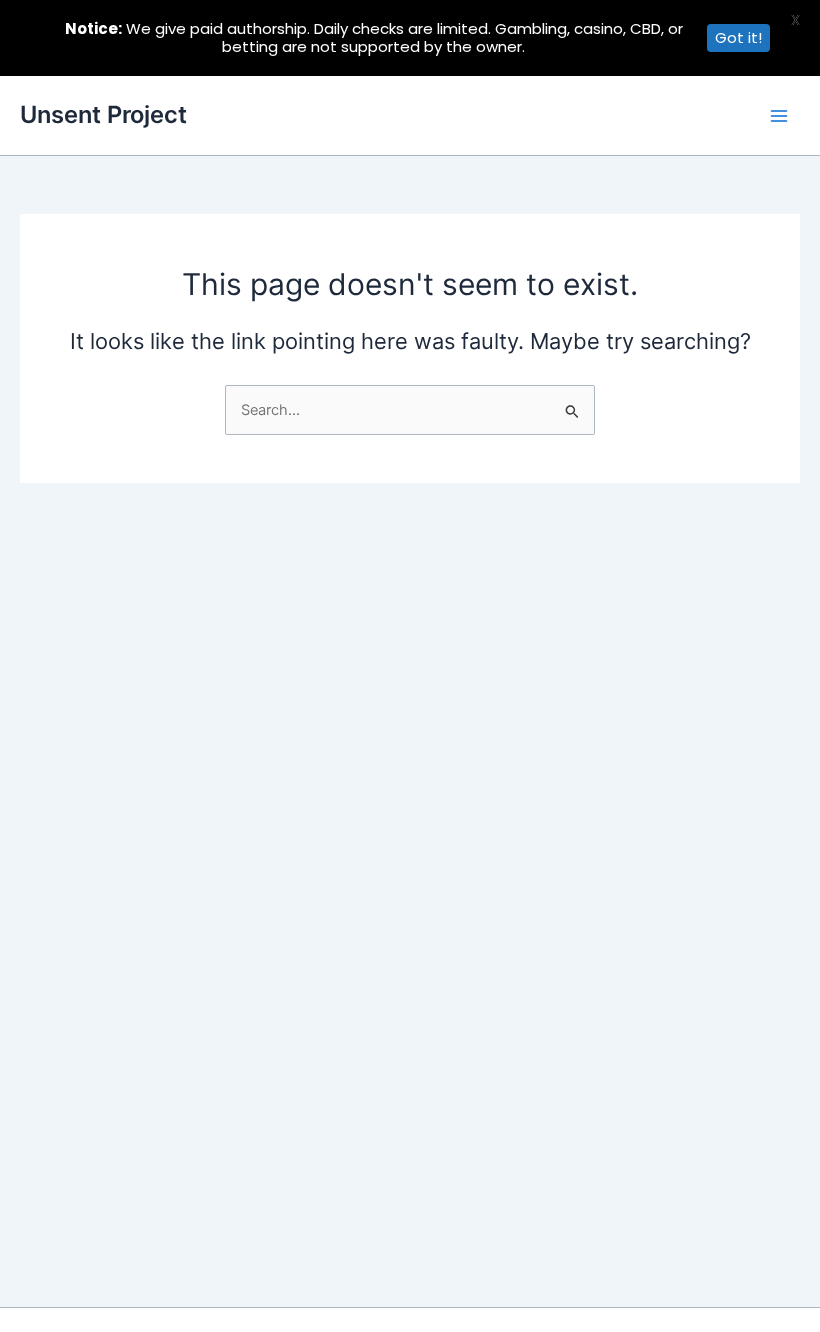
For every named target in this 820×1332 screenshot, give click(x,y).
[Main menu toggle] (779, 116)
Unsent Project (103, 114)
